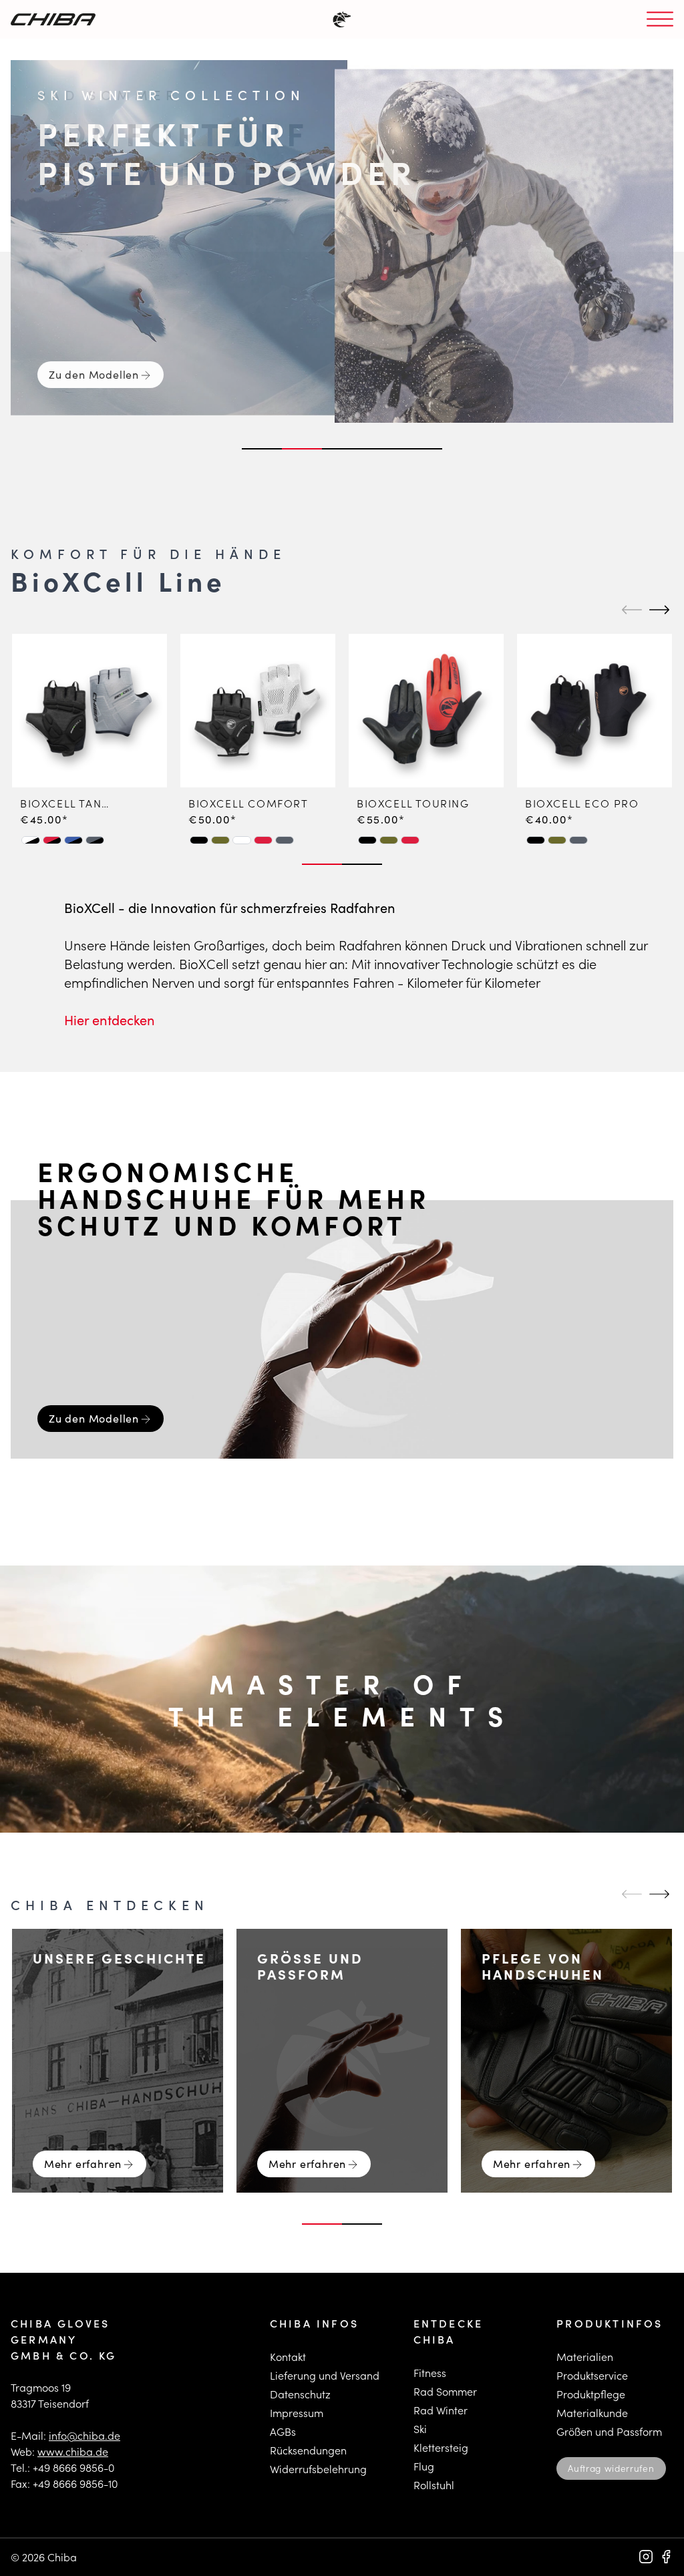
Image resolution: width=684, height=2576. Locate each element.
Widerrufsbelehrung (318, 2469)
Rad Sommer (445, 2391)
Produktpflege (591, 2394)
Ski (420, 2429)
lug (426, 2466)
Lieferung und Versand (325, 2375)
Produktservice (592, 2375)
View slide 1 (262, 449)
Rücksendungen (308, 2450)
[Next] (657, 610)
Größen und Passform (609, 2431)
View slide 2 (302, 449)
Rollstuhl (434, 2485)
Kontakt (288, 2357)
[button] (31, 840)
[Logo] (53, 19)
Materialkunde (592, 2413)
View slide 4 (382, 449)
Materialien (585, 2357)
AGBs (283, 2431)
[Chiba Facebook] (666, 2557)
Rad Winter (441, 2410)
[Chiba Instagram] (646, 2557)
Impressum (297, 2413)
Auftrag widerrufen (611, 2468)
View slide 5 (422, 449)
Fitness (430, 2373)
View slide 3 (342, 449)
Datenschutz (300, 2394)
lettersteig (444, 2447)
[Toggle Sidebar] (660, 20)
